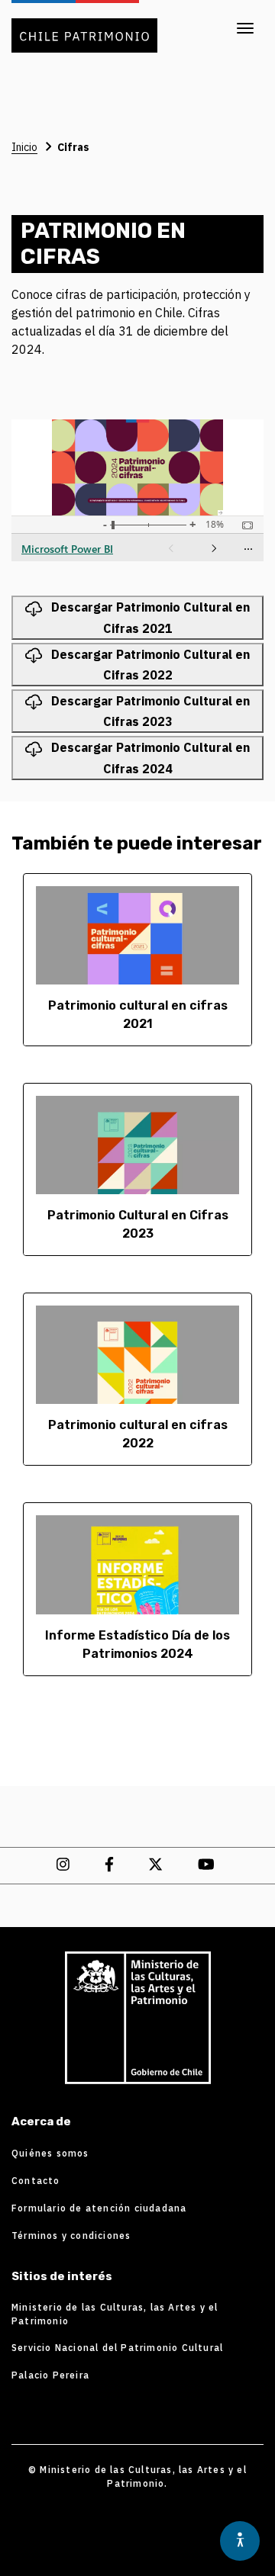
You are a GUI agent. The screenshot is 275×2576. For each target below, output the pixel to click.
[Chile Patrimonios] (84, 26)
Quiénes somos (50, 2153)
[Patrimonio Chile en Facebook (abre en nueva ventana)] (111, 1864)
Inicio (24, 147)
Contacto (36, 2181)
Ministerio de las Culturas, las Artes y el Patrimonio (115, 2314)
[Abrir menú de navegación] (244, 28)
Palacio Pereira (50, 2375)
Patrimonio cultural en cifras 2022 (138, 1434)
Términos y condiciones (71, 2236)
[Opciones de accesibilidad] (240, 2541)
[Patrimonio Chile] (138, 2018)
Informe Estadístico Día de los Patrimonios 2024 (137, 1645)
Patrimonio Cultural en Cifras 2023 (138, 1224)
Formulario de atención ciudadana (99, 2208)
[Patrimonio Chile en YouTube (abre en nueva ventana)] (208, 1864)
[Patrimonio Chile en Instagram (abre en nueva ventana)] (65, 1864)
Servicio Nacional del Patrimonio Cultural (117, 2348)
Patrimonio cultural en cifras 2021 (138, 1015)
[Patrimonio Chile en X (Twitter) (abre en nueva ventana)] (157, 1864)
